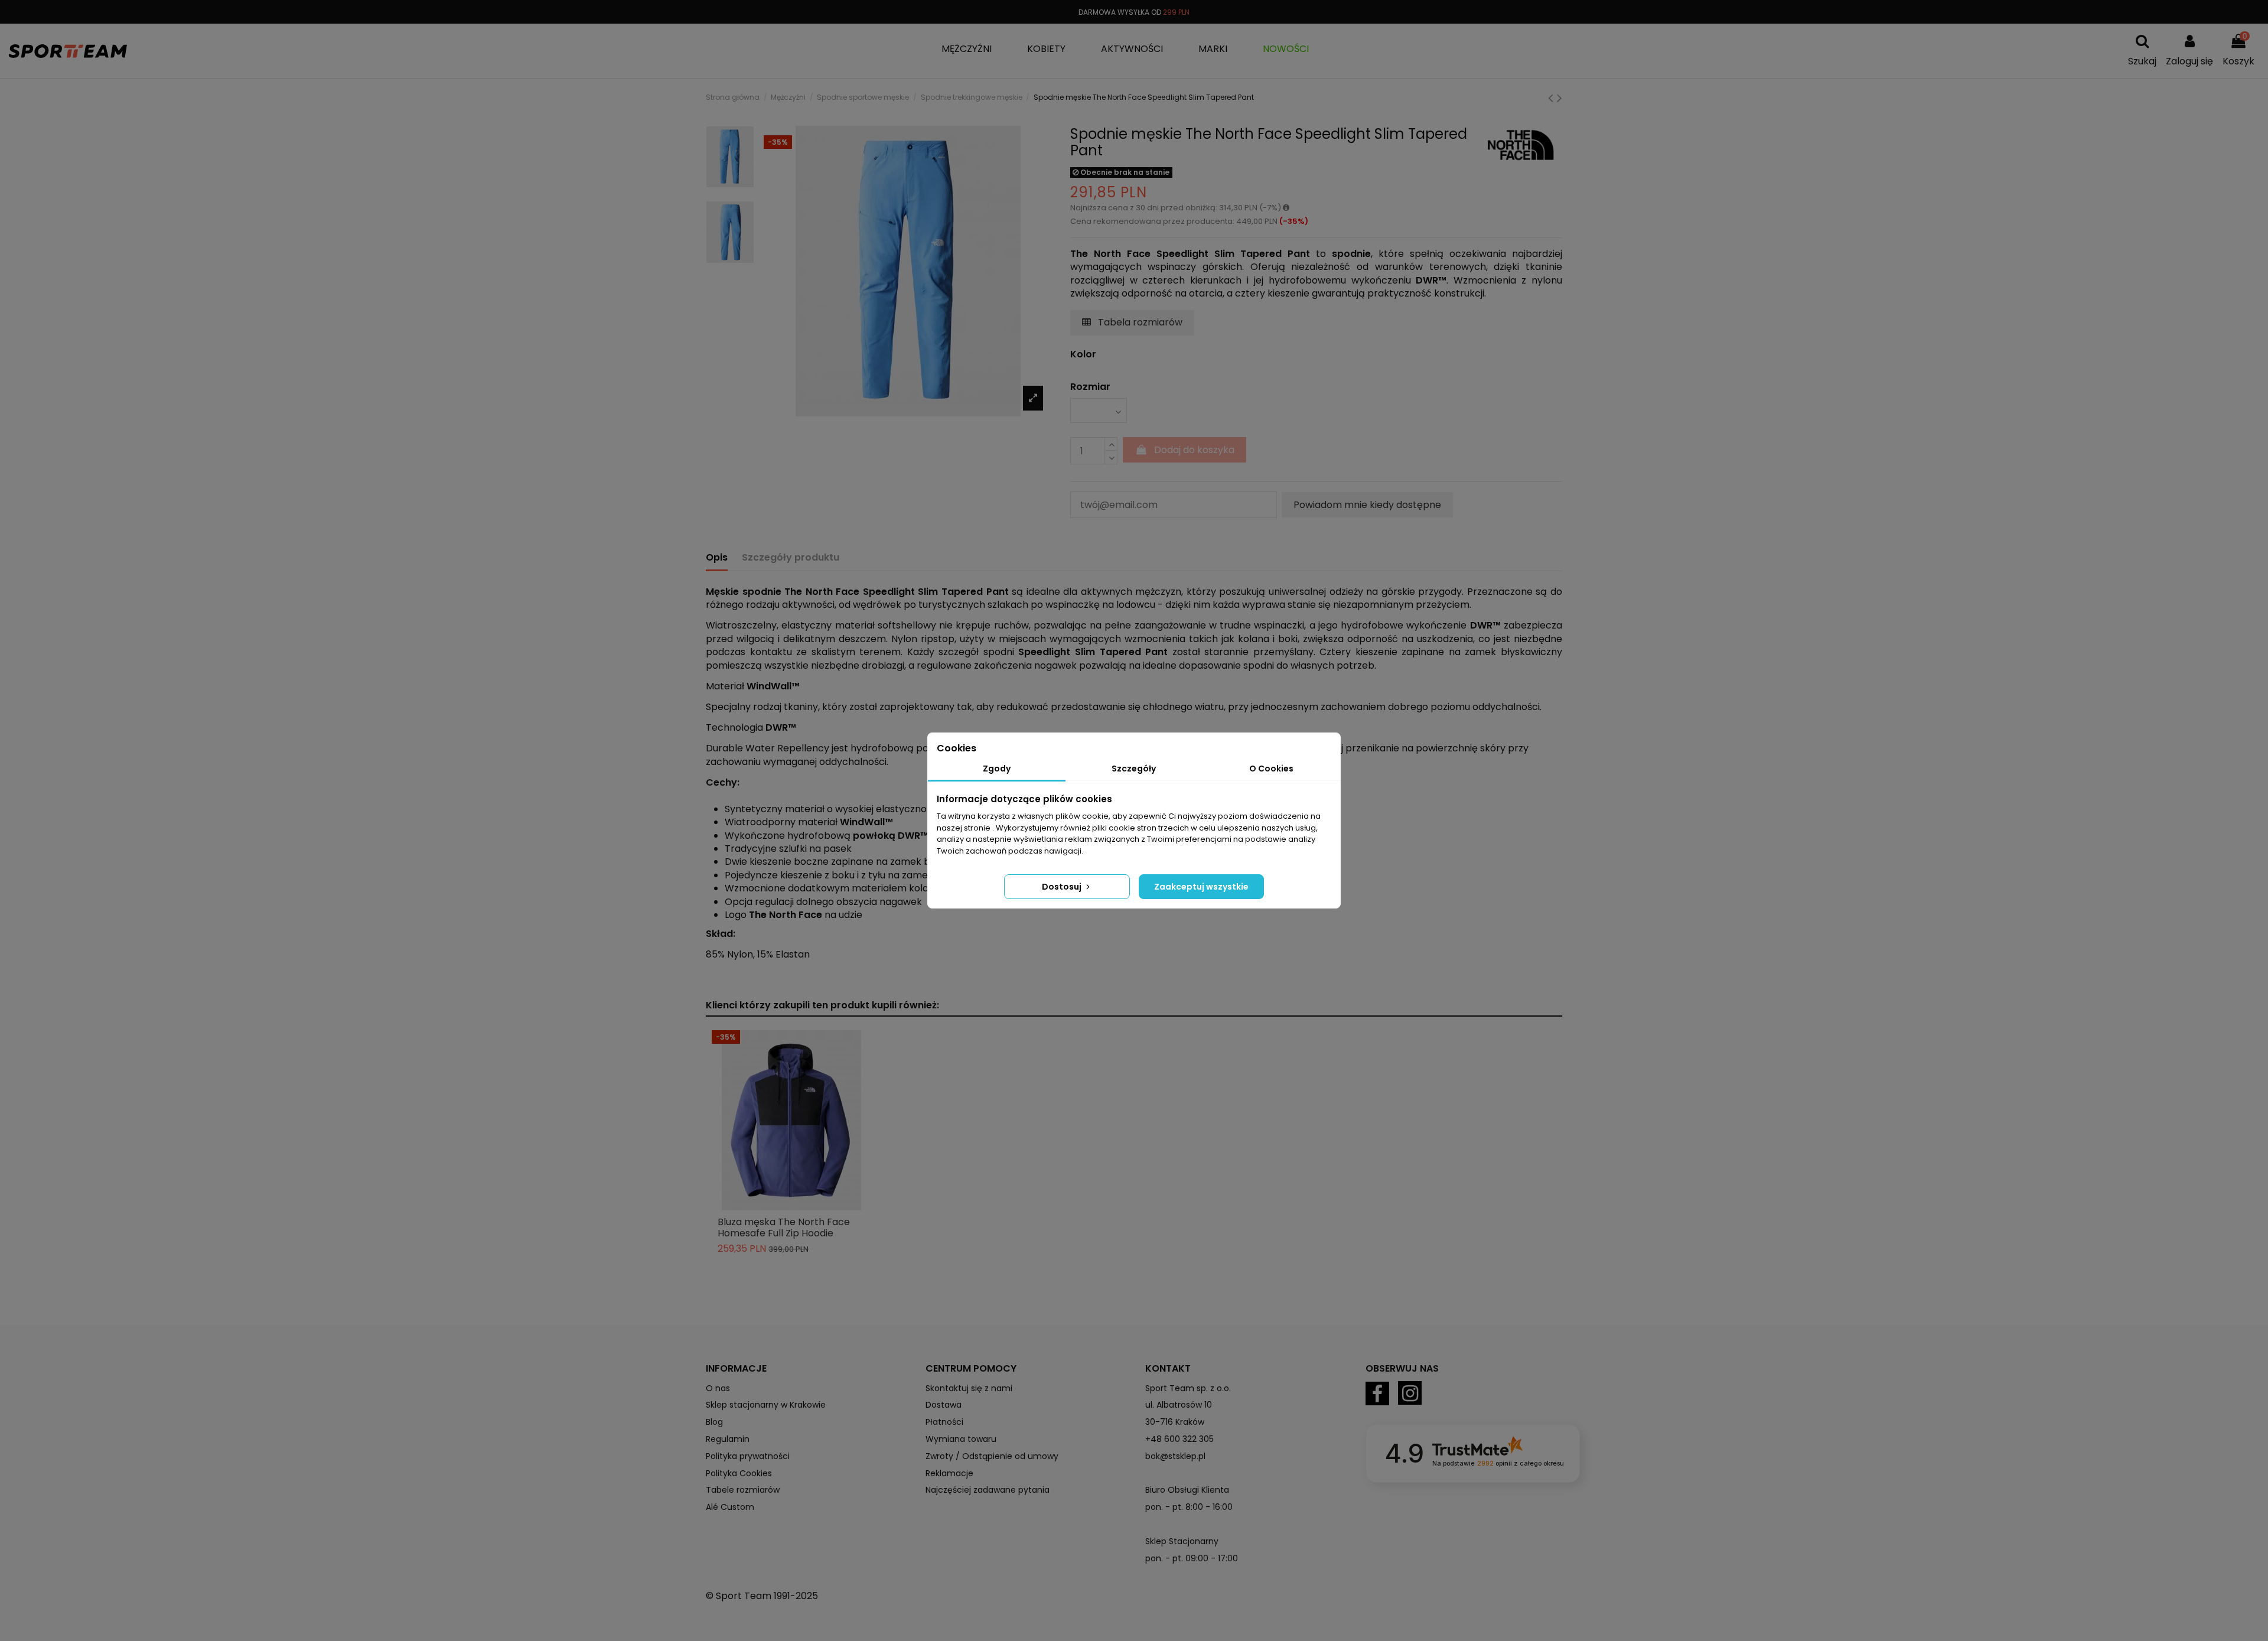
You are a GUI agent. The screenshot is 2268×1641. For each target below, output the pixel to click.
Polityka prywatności (748, 1456)
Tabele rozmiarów (743, 1490)
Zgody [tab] (997, 769)
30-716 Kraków (1175, 1422)
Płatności (944, 1422)
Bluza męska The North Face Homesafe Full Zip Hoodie (784, 1228)
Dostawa (944, 1405)
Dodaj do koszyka (1194, 450)
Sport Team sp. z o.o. (1188, 1388)
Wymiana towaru (961, 1439)
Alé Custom (730, 1507)
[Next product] (1560, 98)
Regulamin (728, 1439)
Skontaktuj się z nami (969, 1388)
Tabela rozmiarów (1139, 322)
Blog (714, 1422)
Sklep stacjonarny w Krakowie (766, 1405)
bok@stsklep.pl (1175, 1456)
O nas (718, 1388)
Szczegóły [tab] (1134, 769)
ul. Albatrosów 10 (1179, 1405)
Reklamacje (949, 1473)
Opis (717, 558)
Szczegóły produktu (791, 558)
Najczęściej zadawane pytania (988, 1490)
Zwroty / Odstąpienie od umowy (992, 1456)
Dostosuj (1063, 887)
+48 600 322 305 (1179, 1439)
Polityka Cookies (739, 1473)
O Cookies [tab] (1271, 769)
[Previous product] (1552, 98)
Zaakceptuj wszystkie (1201, 887)
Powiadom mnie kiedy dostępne (1367, 505)
